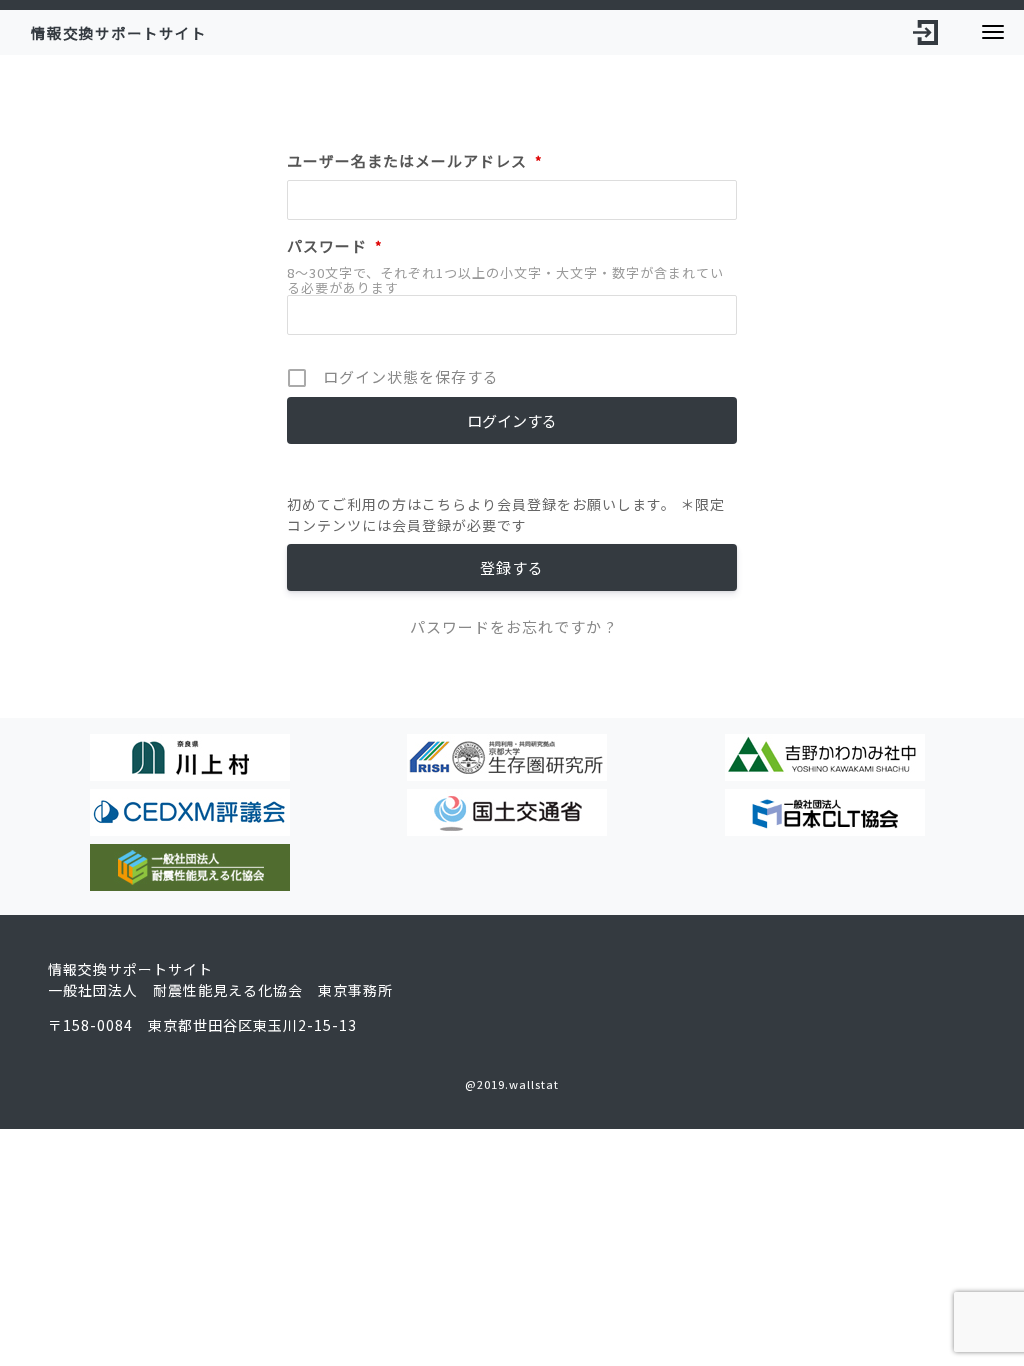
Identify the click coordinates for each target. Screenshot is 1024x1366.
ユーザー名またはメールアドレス (415, 160)
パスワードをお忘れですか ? (512, 626)
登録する (512, 567)
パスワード (335, 245)
